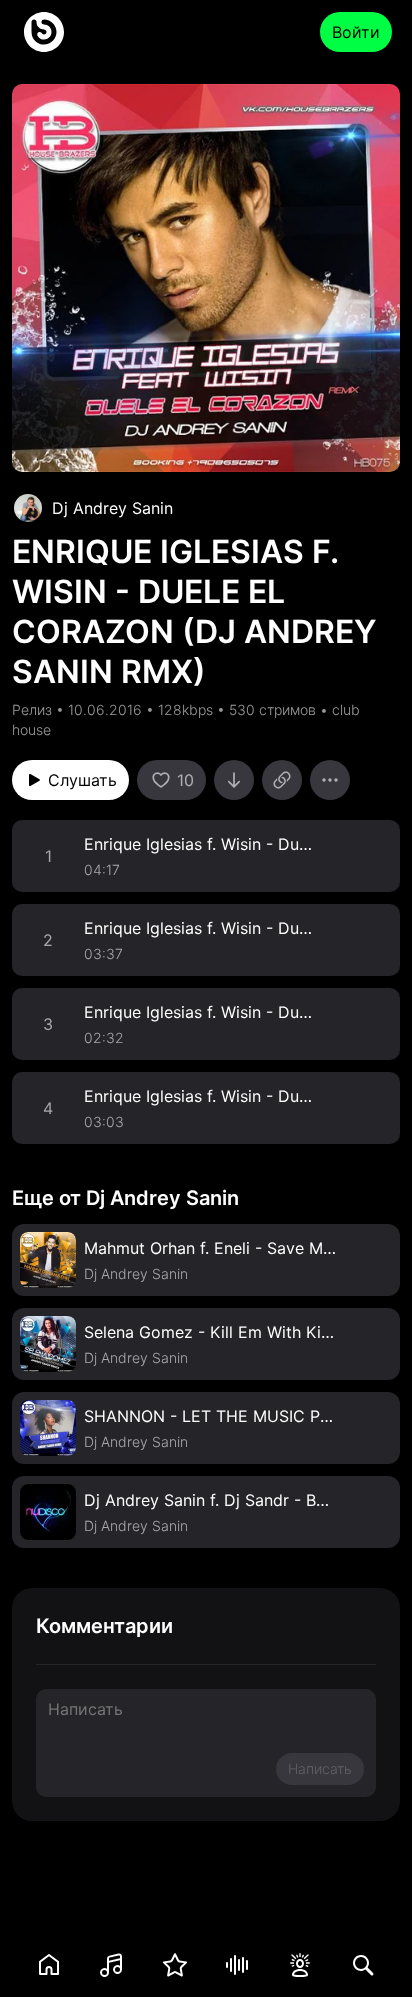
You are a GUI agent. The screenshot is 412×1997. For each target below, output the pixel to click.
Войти (356, 32)
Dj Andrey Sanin (112, 508)
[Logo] (44, 32)
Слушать (82, 780)
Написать (320, 1768)
